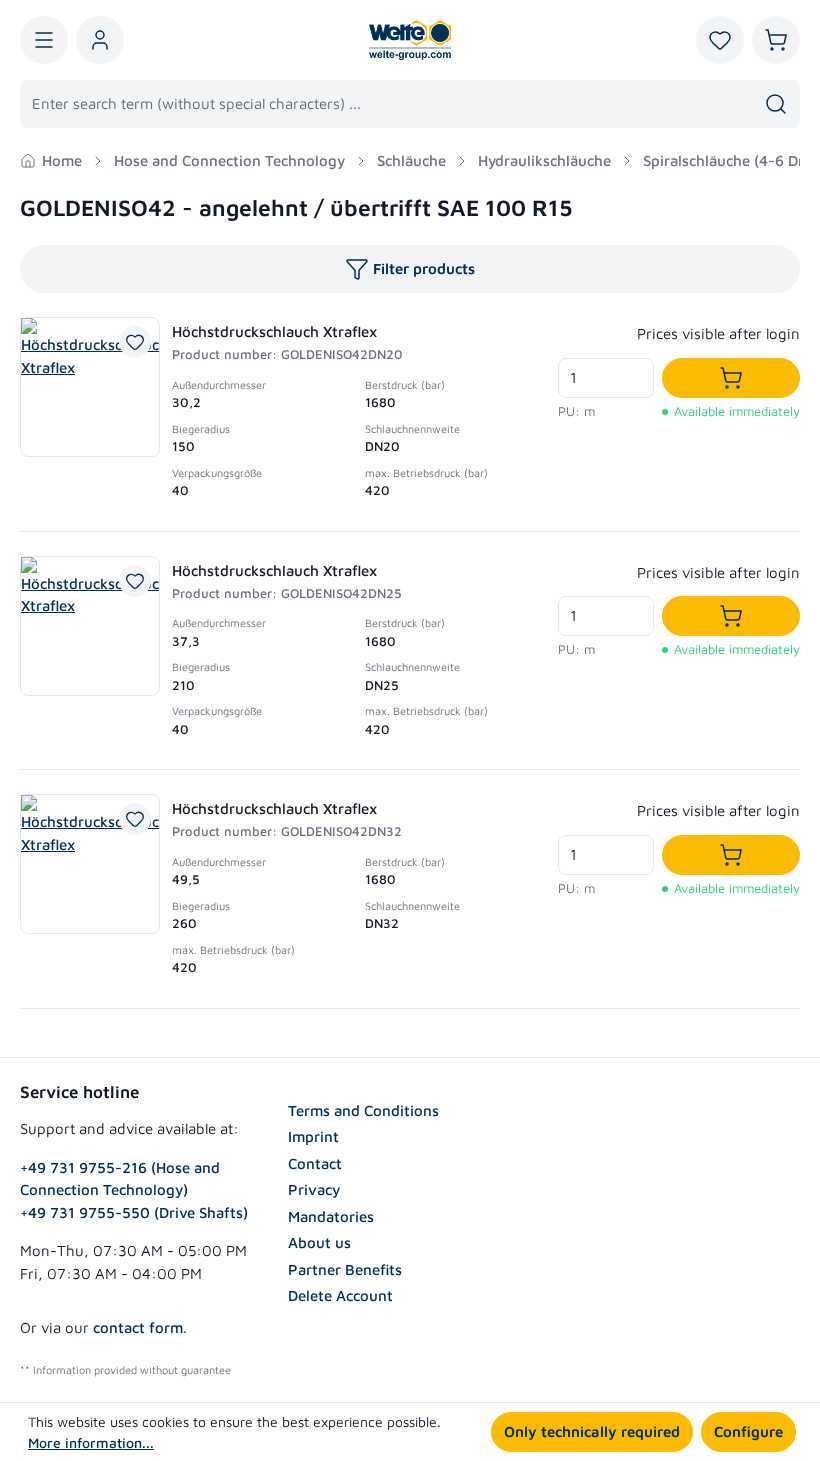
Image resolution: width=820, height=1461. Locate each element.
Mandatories (331, 1216)
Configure (748, 1431)
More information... (91, 1442)
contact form (138, 1327)
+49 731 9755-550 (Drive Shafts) (134, 1212)
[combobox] (386, 104)
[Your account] (100, 40)
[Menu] (44, 40)
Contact (315, 1163)
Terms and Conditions (363, 1110)
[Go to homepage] (410, 40)
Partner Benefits (345, 1269)
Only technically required (592, 1431)
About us (319, 1242)
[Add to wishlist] (135, 342)
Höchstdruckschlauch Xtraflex (274, 331)
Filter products (424, 268)
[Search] (776, 104)
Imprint (313, 1136)
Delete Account (340, 1295)
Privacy (314, 1189)
